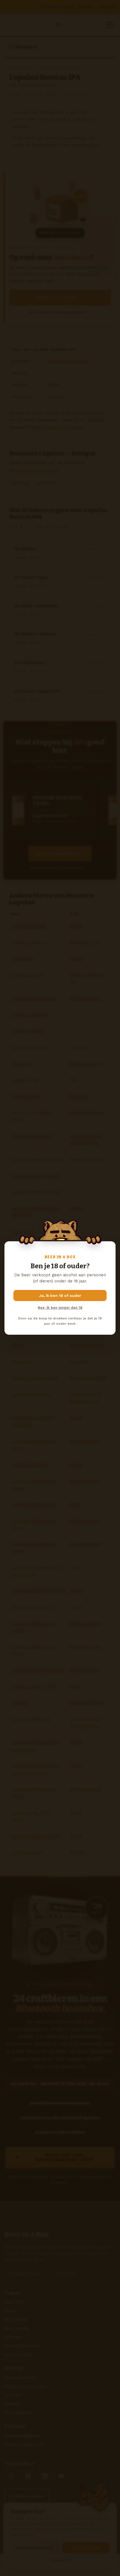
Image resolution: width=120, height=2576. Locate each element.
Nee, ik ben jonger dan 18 (60, 1308)
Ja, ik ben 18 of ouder (60, 1296)
